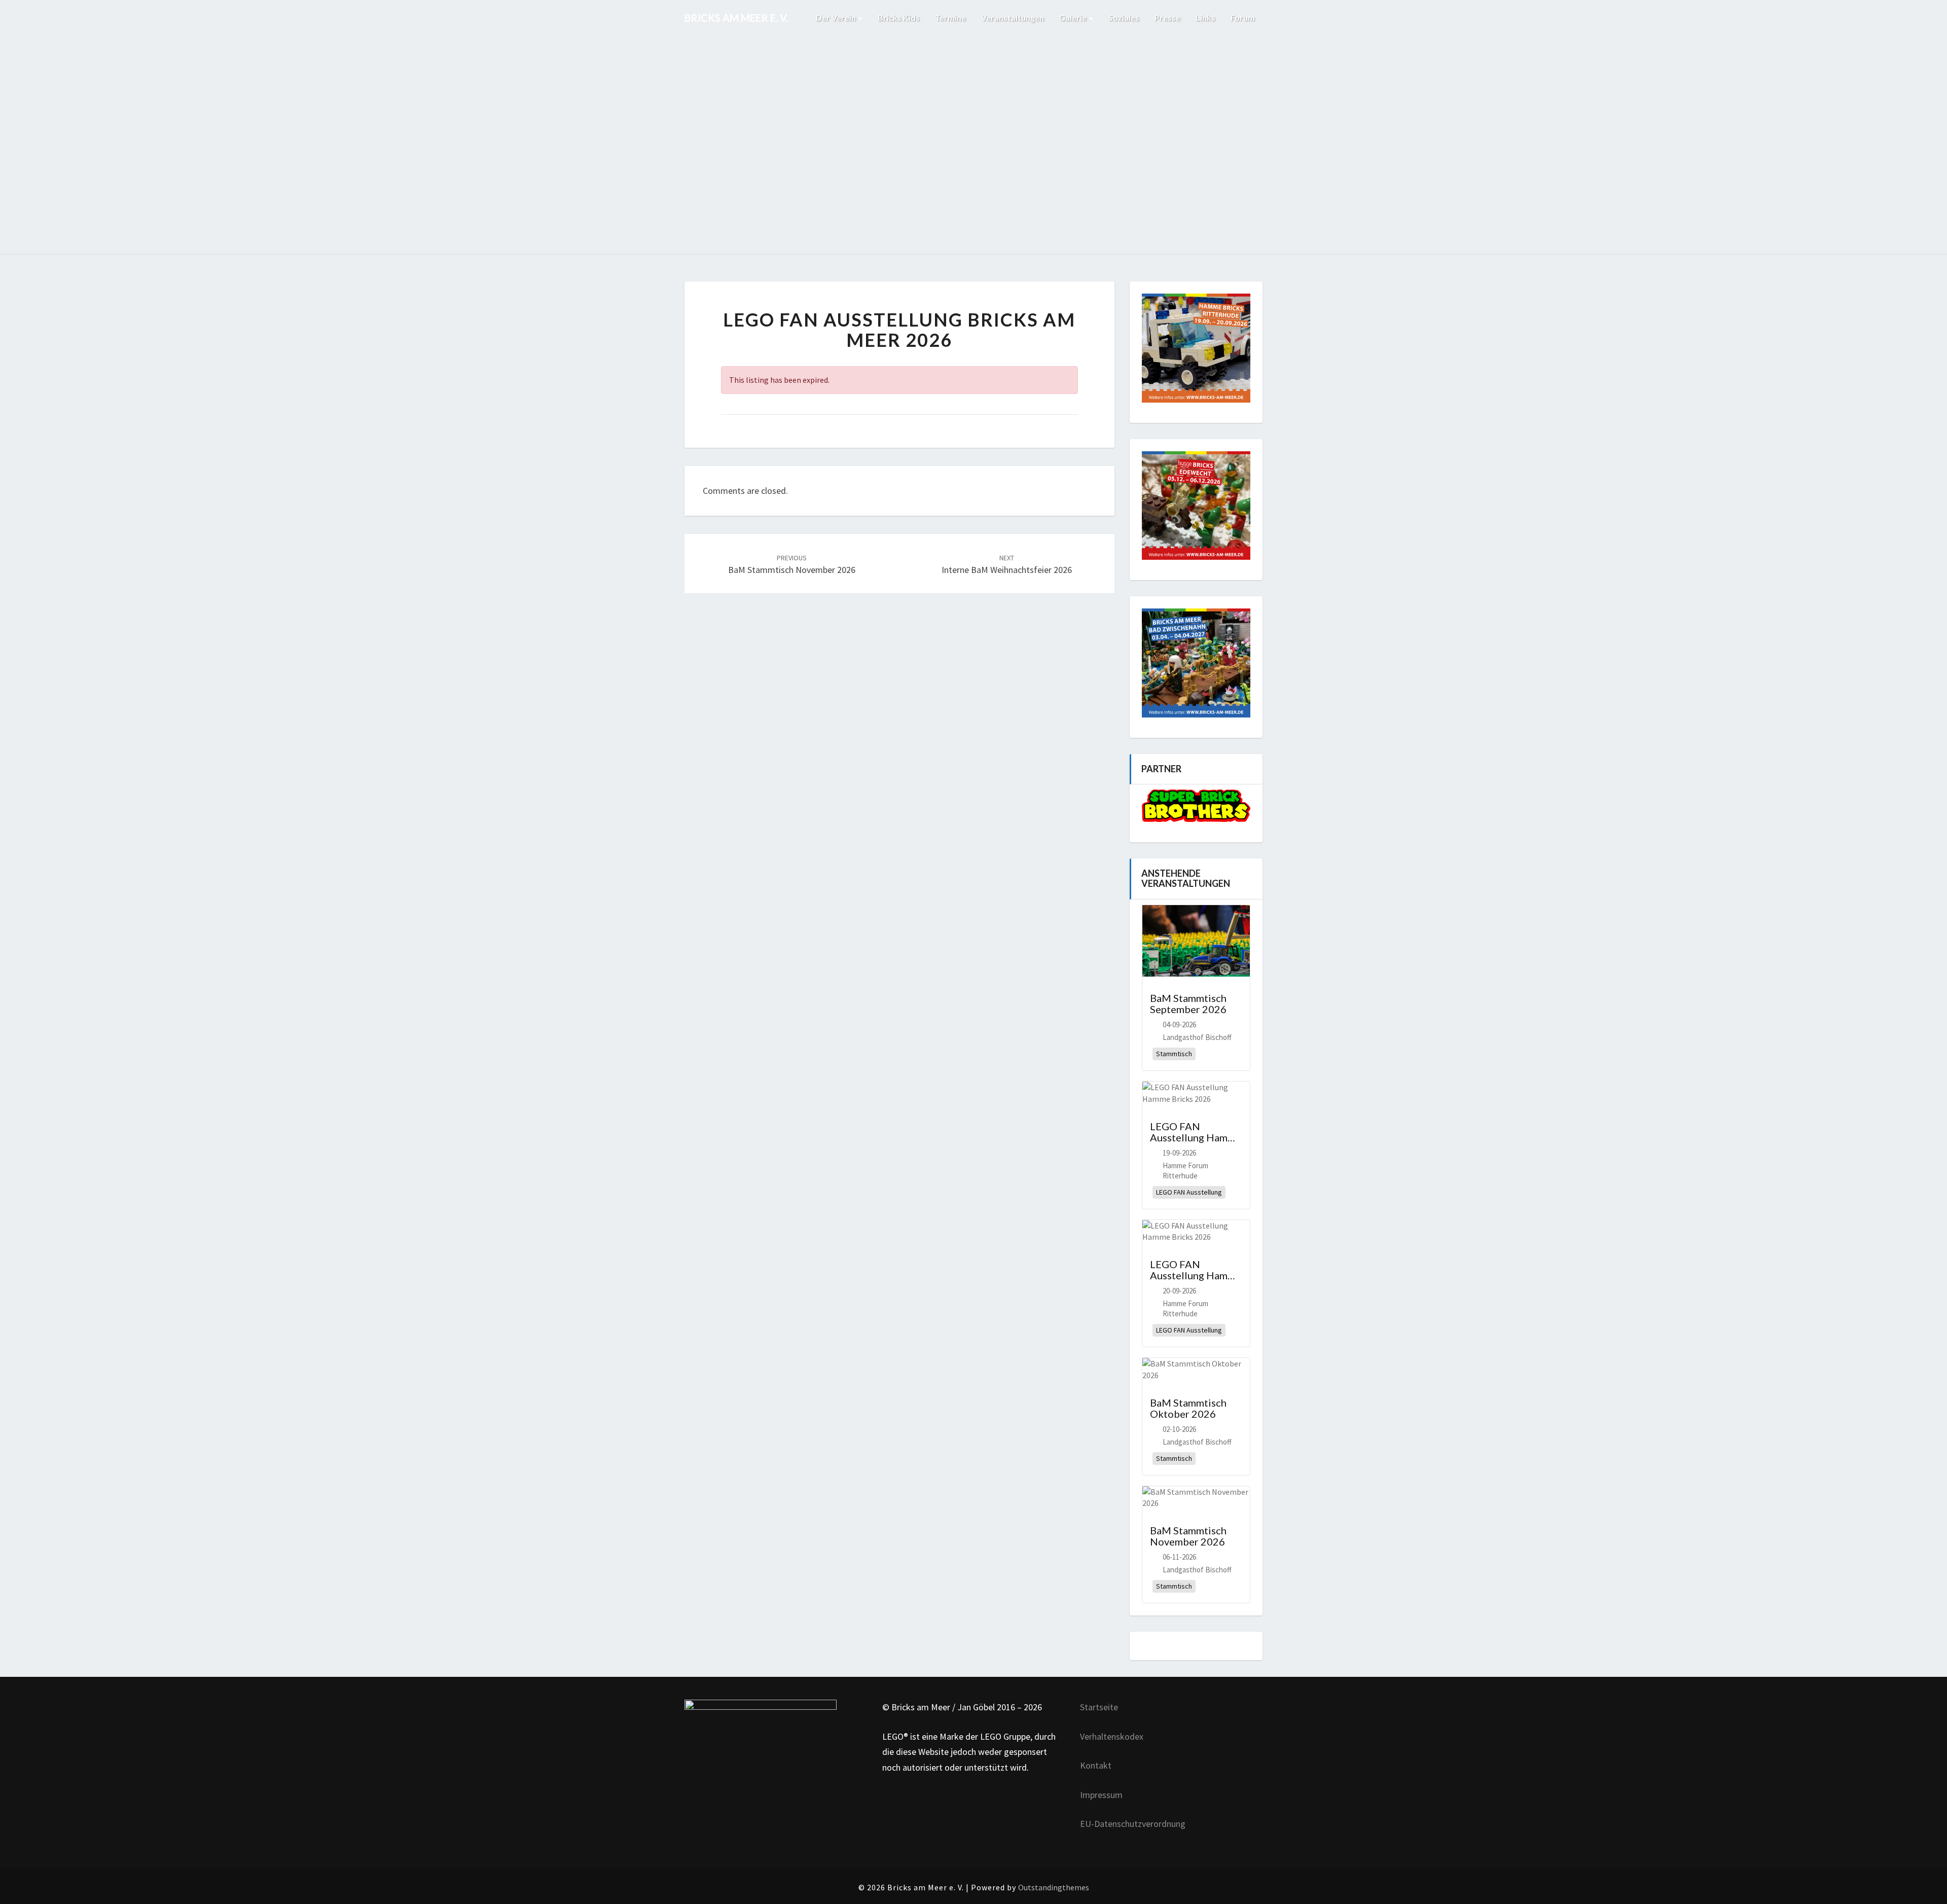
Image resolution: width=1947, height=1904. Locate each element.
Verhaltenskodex (1112, 1736)
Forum (1243, 17)
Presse (1167, 17)
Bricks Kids (899, 17)
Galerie (1074, 17)
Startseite (1099, 1707)
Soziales (1124, 17)
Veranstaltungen (1013, 17)
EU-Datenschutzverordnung (1133, 1824)
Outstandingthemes (1054, 1887)
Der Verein (837, 17)
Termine (950, 17)
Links (1205, 17)
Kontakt (1096, 1765)
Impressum (1101, 1795)
